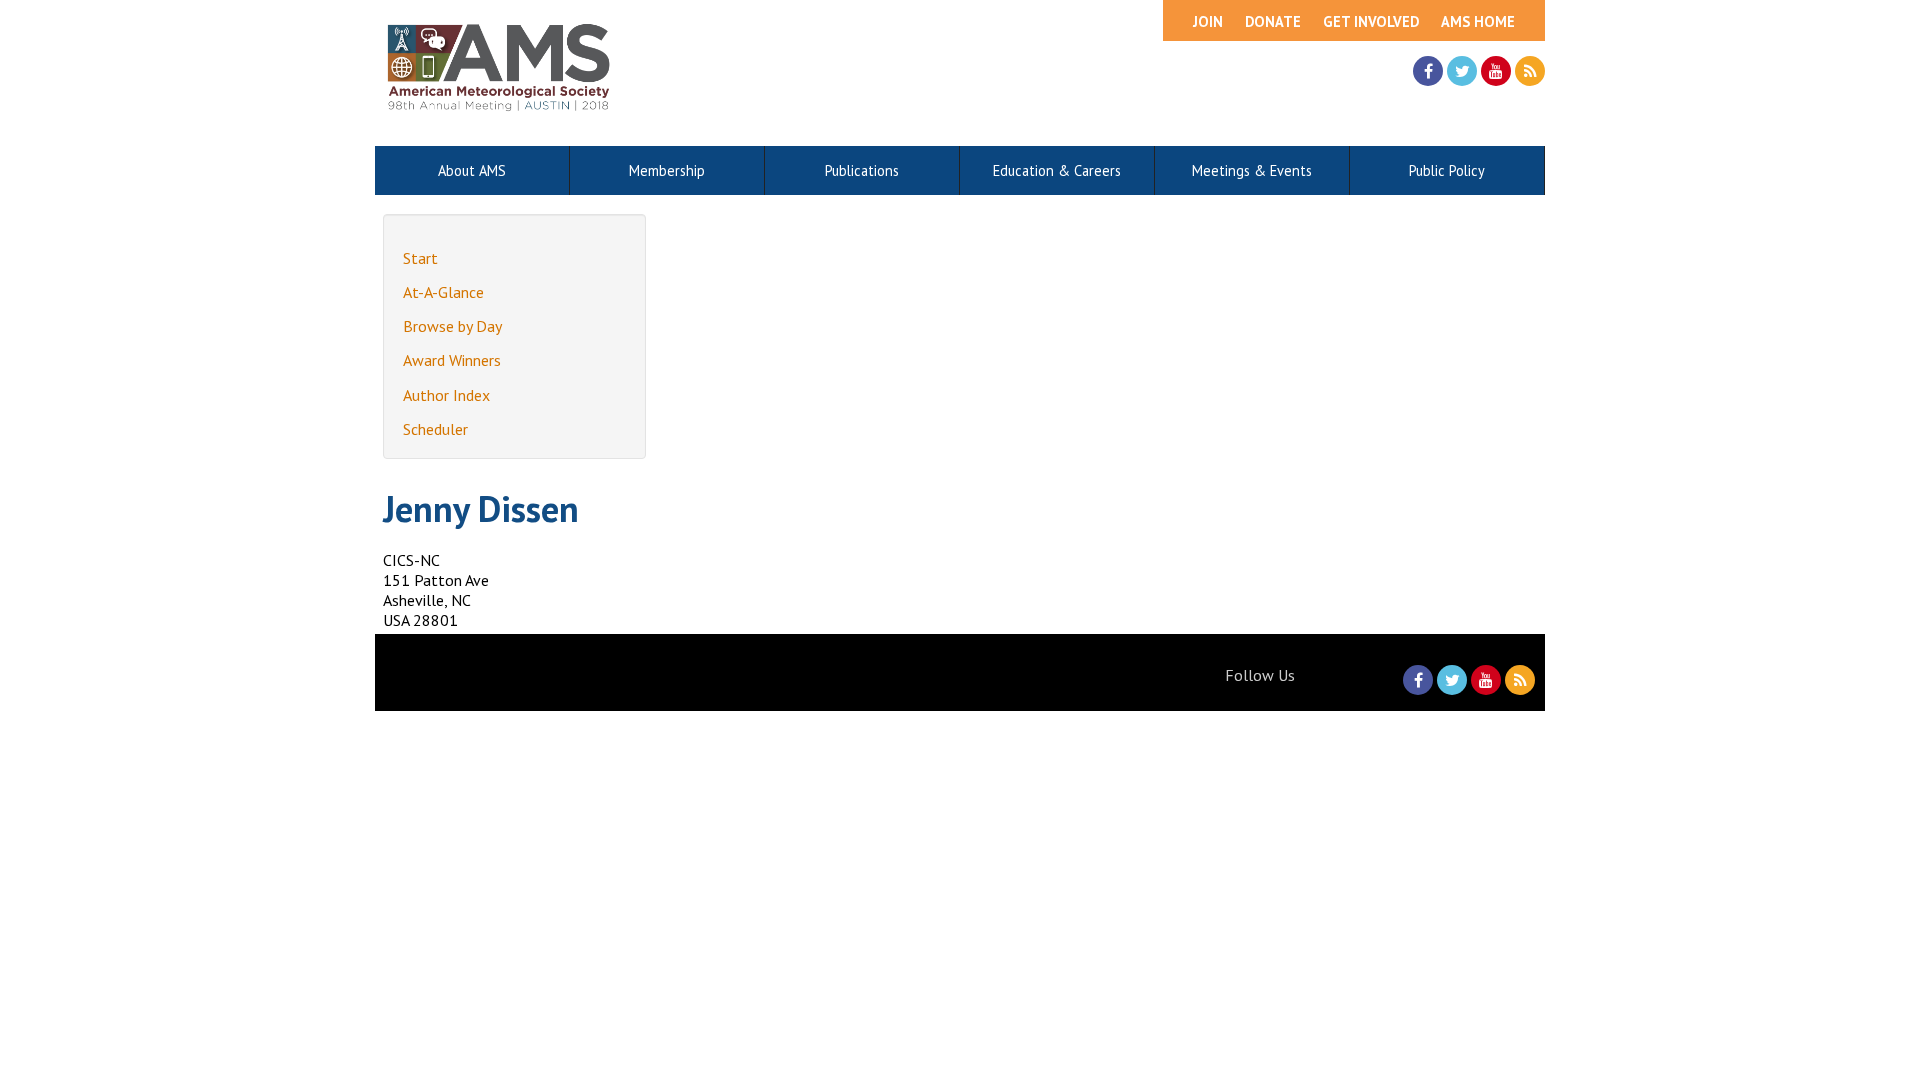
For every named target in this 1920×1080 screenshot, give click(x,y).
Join (1208, 21)
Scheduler (435, 429)
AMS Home (1478, 21)
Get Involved (1371, 21)
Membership (667, 170)
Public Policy (1447, 170)
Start (420, 258)
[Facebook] (1428, 71)
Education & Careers (1057, 170)
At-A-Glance (443, 292)
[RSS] (1530, 71)
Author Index (446, 395)
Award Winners (452, 360)
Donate (1273, 21)
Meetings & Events (1252, 170)
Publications (862, 170)
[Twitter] (1462, 71)
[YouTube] (1496, 71)
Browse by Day (452, 326)
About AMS (472, 170)
